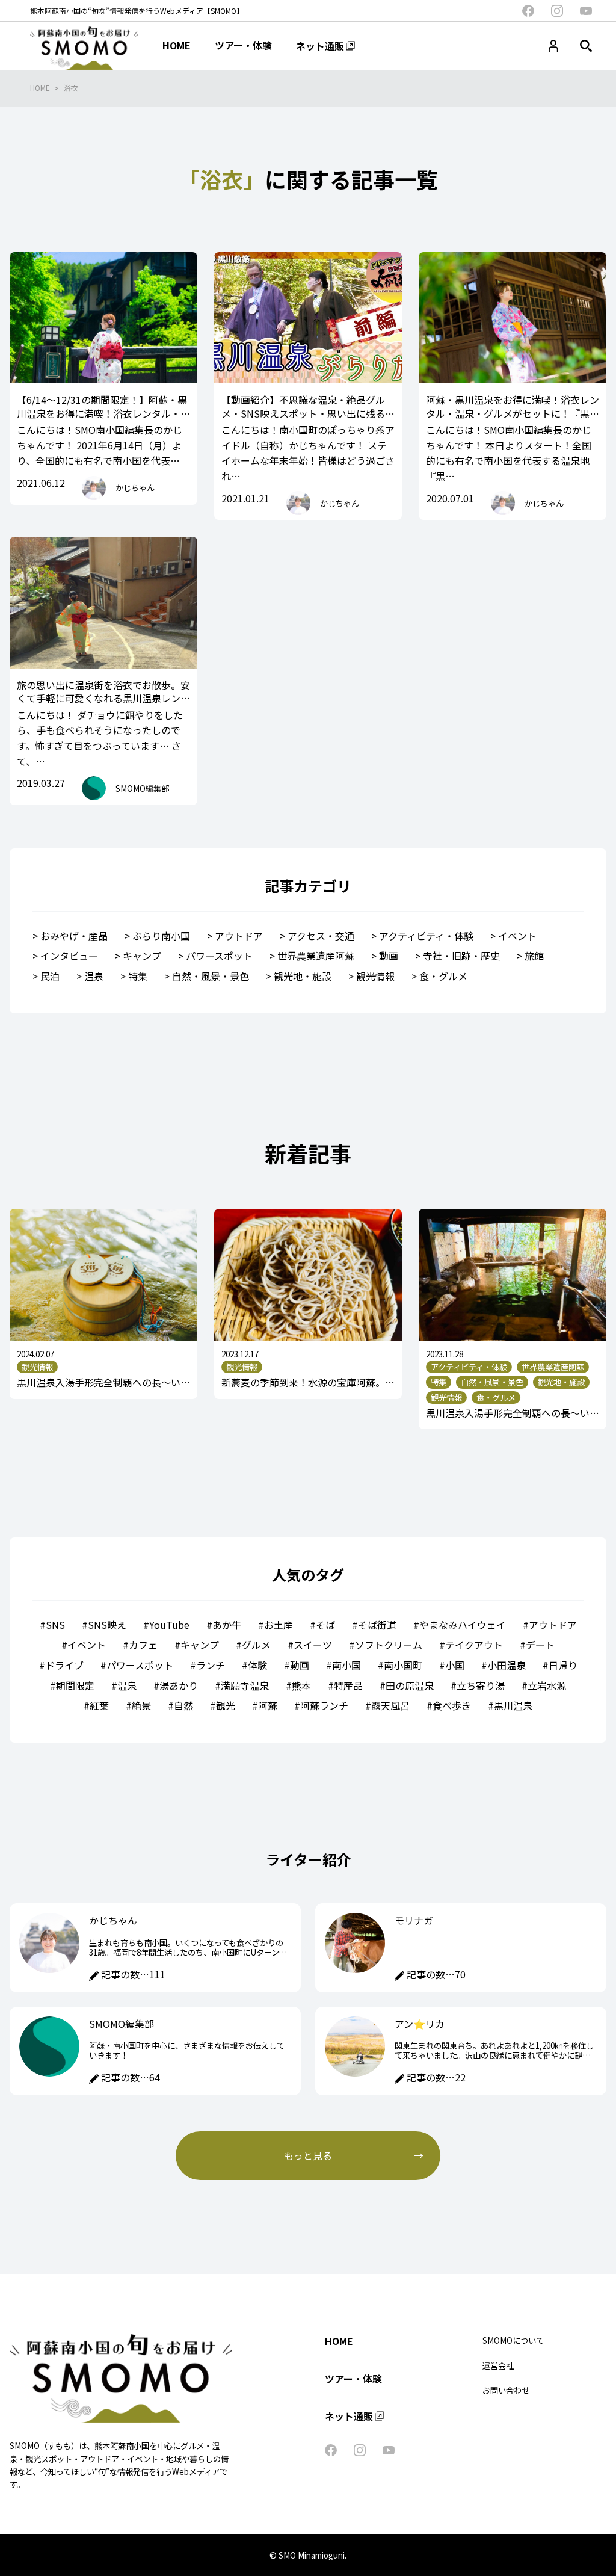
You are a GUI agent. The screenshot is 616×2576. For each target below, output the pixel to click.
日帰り (563, 1665)
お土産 (279, 1625)
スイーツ (313, 1645)
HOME (40, 88)
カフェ (143, 1645)
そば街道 (377, 1625)
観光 (226, 1705)
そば (325, 1625)
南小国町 (403, 1665)
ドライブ (64, 1665)
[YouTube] (586, 11)
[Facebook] (528, 11)
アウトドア (239, 936)
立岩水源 (547, 1685)
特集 (138, 976)
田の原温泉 (410, 1685)
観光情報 (375, 976)
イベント (517, 936)
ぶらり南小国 (161, 936)
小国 (455, 1665)
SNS (55, 1625)
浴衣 (71, 88)
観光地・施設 (303, 976)
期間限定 (75, 1685)
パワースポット (219, 956)
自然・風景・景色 (211, 976)
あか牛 (227, 1625)
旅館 (534, 956)
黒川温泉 (513, 1705)
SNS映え (107, 1625)
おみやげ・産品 (74, 936)
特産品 (348, 1685)
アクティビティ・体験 (426, 936)
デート (540, 1645)
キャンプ (142, 956)
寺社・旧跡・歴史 (461, 956)
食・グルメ (443, 976)
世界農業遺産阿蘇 (316, 956)
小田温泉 (507, 1665)
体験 (257, 1665)
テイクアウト (474, 1645)
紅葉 (99, 1705)
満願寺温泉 (245, 1685)
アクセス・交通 (321, 936)
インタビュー (69, 956)
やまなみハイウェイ (463, 1625)
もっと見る (308, 2155)
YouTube (169, 1625)
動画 (389, 956)
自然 (183, 1705)
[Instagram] (557, 11)
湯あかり (179, 1685)
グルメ (256, 1645)
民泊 (50, 976)
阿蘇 (268, 1705)
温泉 (94, 976)
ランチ (211, 1665)
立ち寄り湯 (481, 1685)
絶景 (141, 1705)
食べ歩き (452, 1705)
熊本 (301, 1685)
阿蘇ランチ (324, 1705)
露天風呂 (390, 1705)
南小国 (346, 1665)
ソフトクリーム (389, 1645)
